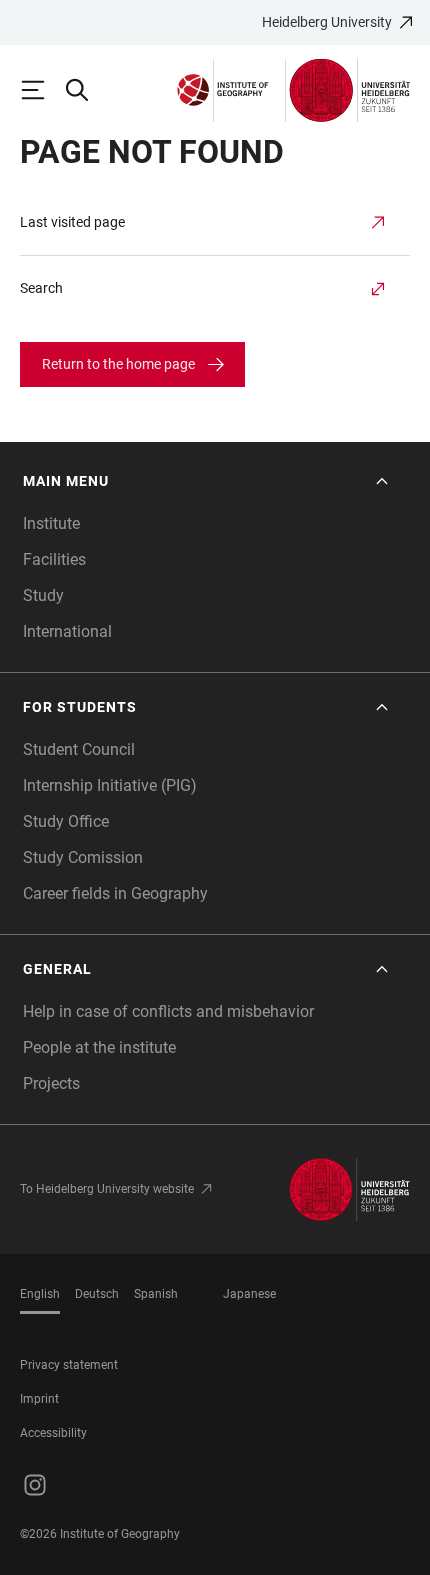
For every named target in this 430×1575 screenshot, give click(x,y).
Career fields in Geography (115, 893)
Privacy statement (69, 1365)
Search (41, 288)
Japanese (249, 1294)
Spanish (156, 1294)
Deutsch (97, 1294)
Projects (51, 1083)
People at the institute (99, 1047)
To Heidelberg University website (107, 1189)
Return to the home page (118, 364)
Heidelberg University (327, 22)
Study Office (66, 821)
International (67, 631)
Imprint (39, 1399)
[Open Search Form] (86, 90)
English (40, 1294)
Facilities (54, 559)
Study (43, 595)
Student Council (79, 749)
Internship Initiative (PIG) (110, 785)
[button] (207, 481)
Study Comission (83, 857)
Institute (51, 523)
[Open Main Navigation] (42, 90)
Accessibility (53, 1433)
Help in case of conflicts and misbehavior (168, 1011)
